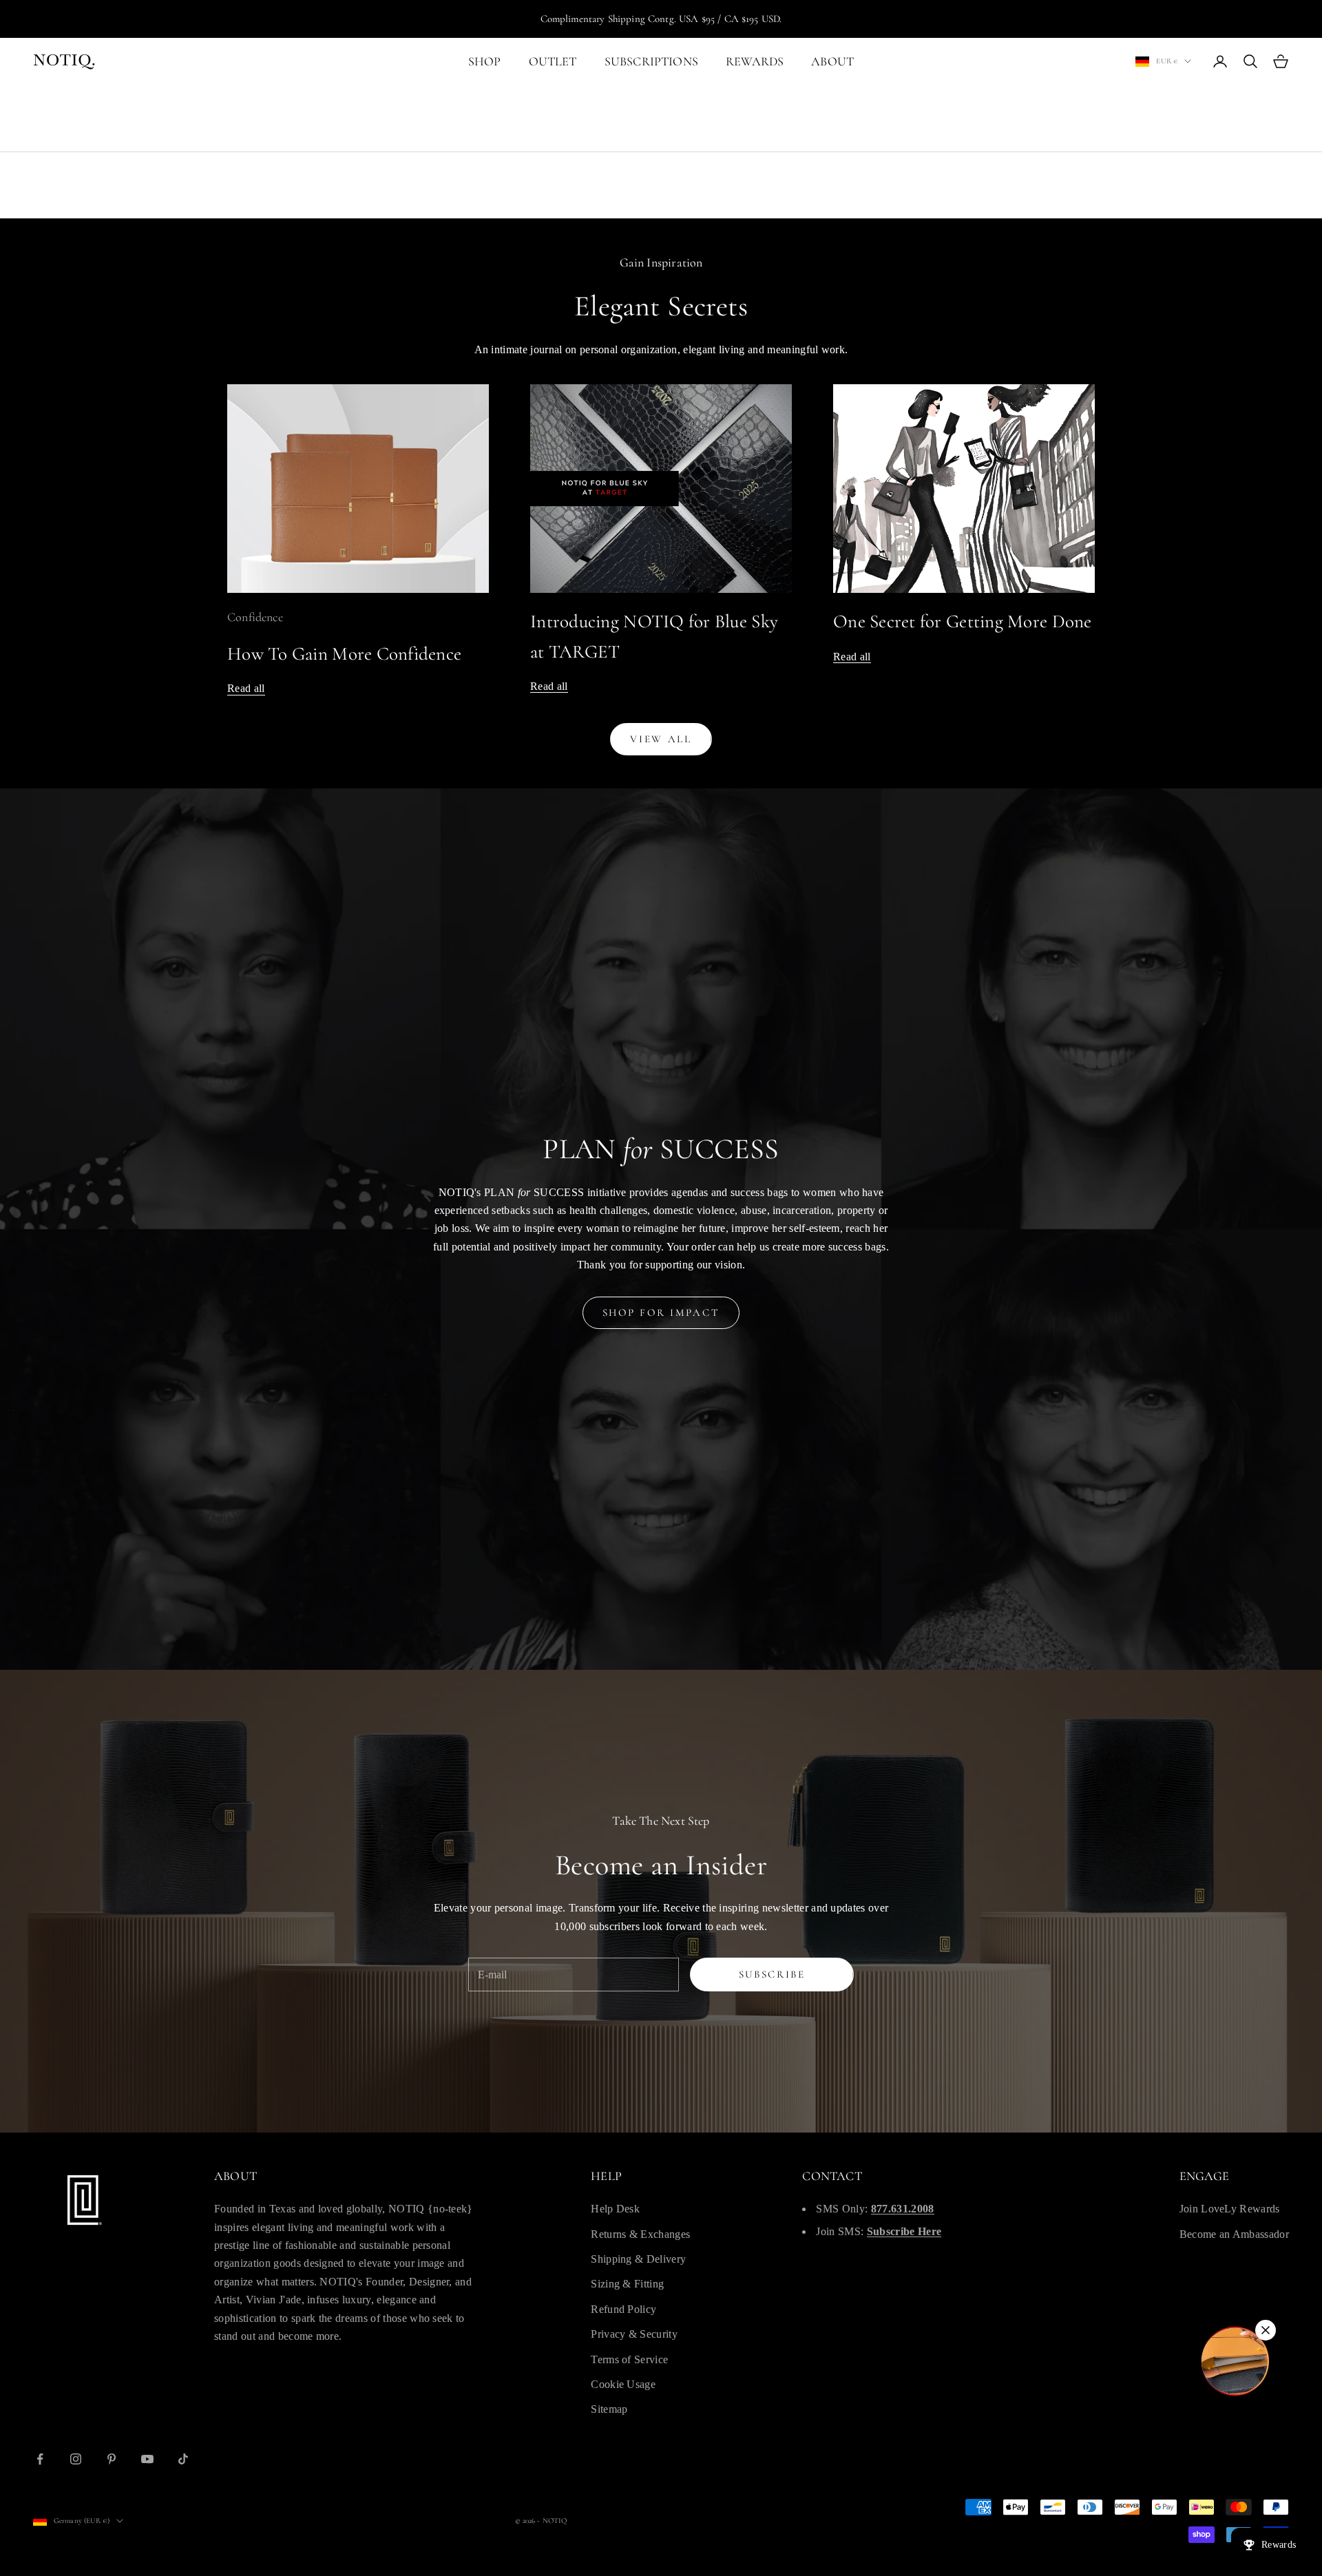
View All (661, 739)
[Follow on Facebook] (40, 2459)
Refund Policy (623, 2309)
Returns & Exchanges (640, 2234)
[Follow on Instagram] (76, 2459)
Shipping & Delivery (638, 2259)
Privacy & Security (634, 2334)
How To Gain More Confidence (344, 654)
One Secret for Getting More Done (963, 621)
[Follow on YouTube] (147, 2459)
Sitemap (609, 2409)
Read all (246, 688)
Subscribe (772, 1974)
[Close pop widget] (1266, 2330)
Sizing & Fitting (627, 2284)
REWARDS (755, 61)
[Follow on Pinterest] (112, 2459)
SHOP (485, 61)
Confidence (255, 617)
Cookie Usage (623, 2384)
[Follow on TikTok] (183, 2459)
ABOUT (832, 61)
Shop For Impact (661, 1312)
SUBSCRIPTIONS (651, 61)
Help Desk (615, 2209)
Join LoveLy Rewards (1230, 2209)
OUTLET (553, 61)
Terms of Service (629, 2359)
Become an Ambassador (1234, 2234)
